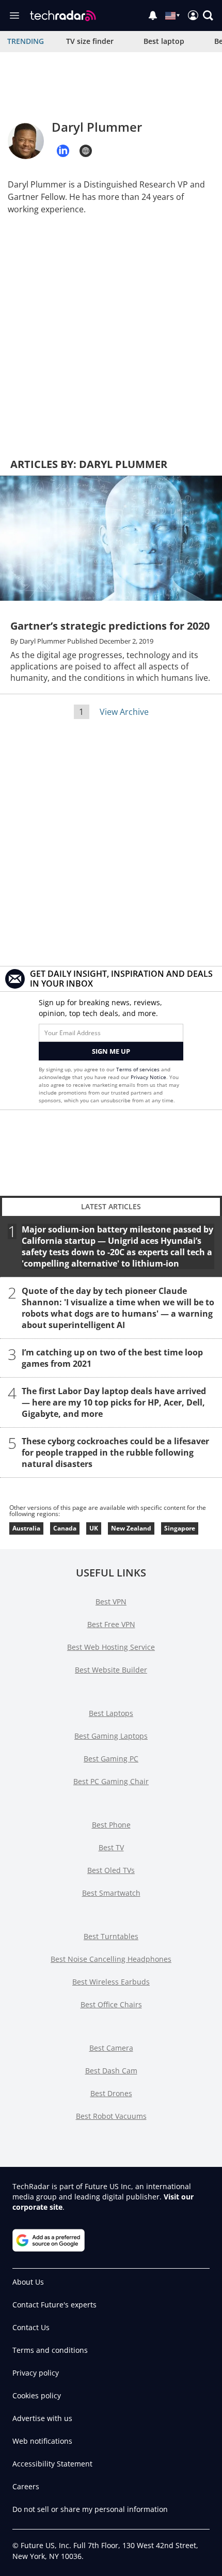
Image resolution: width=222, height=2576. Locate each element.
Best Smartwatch (111, 1893)
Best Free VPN (111, 1624)
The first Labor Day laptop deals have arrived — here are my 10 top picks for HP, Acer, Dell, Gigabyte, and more (114, 1402)
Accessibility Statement (52, 2464)
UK (94, 1528)
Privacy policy (36, 2373)
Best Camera (111, 2048)
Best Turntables (111, 1936)
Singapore (180, 1528)
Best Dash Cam (111, 2071)
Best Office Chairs (111, 2004)
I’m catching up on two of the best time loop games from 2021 (112, 1358)
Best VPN (111, 1602)
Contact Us (31, 2327)
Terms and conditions (50, 2350)
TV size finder (90, 41)
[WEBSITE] (86, 151)
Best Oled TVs (111, 1870)
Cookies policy (37, 2395)
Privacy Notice (148, 1077)
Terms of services (139, 1069)
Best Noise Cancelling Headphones (111, 1959)
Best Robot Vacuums (111, 2116)
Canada (65, 1528)
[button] (208, 15)
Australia (26, 1528)
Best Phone (111, 1825)
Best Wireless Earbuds (111, 1982)
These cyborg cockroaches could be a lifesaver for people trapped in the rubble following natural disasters (115, 1453)
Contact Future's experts (54, 2305)
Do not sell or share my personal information (90, 2509)
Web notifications (42, 2441)
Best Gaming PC (111, 1759)
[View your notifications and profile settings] (153, 15)
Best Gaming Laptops (111, 1736)
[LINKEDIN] (63, 151)
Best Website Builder (111, 1670)
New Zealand (131, 1528)
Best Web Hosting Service (111, 1647)
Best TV (111, 1847)
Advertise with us (42, 2418)
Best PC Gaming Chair (111, 1781)
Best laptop (164, 41)
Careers (26, 2486)
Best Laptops (111, 1713)
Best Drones (111, 2093)
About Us (28, 2282)
